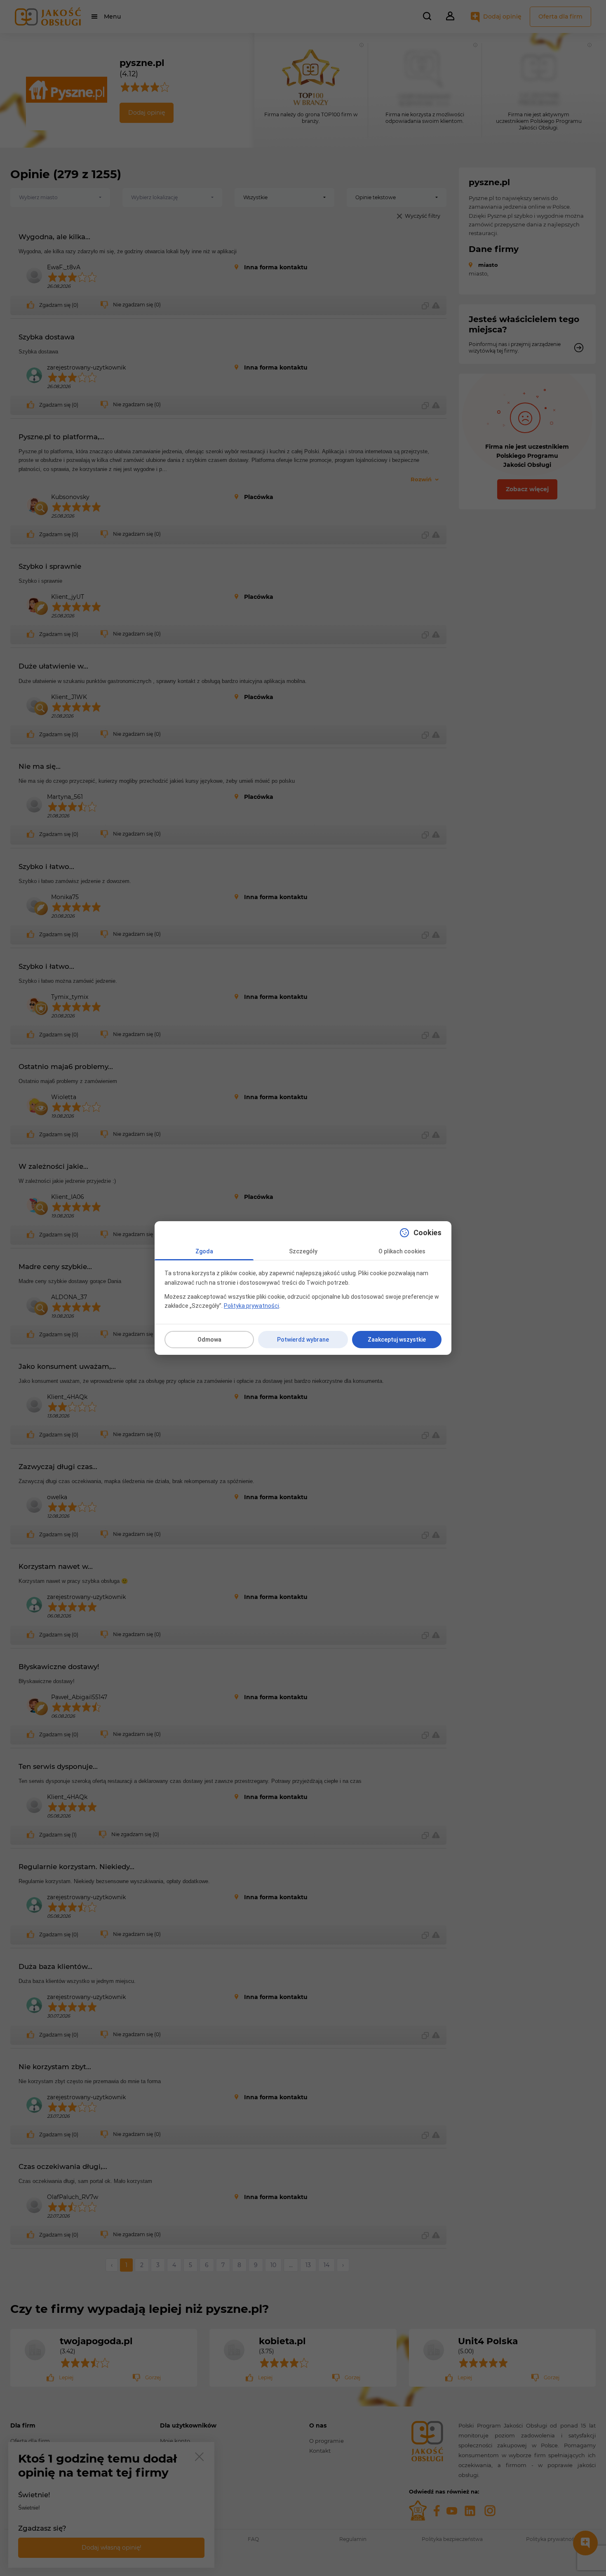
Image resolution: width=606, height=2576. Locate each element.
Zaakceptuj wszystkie (397, 1340)
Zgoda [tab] (204, 1251)
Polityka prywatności (251, 1306)
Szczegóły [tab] (303, 1251)
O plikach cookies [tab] (402, 1251)
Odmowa (209, 1340)
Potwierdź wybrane (303, 1340)
